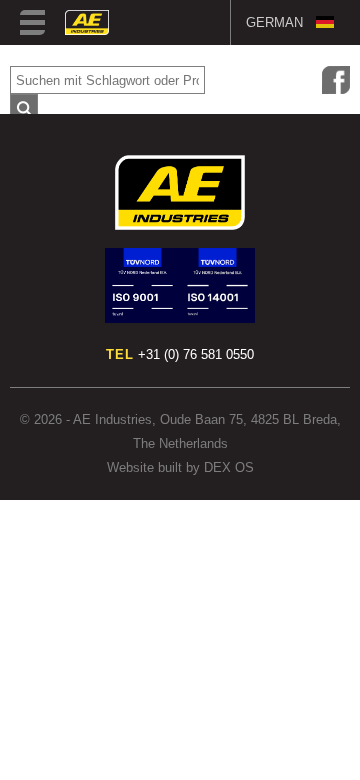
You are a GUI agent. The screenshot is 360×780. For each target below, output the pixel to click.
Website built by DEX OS (180, 467)
